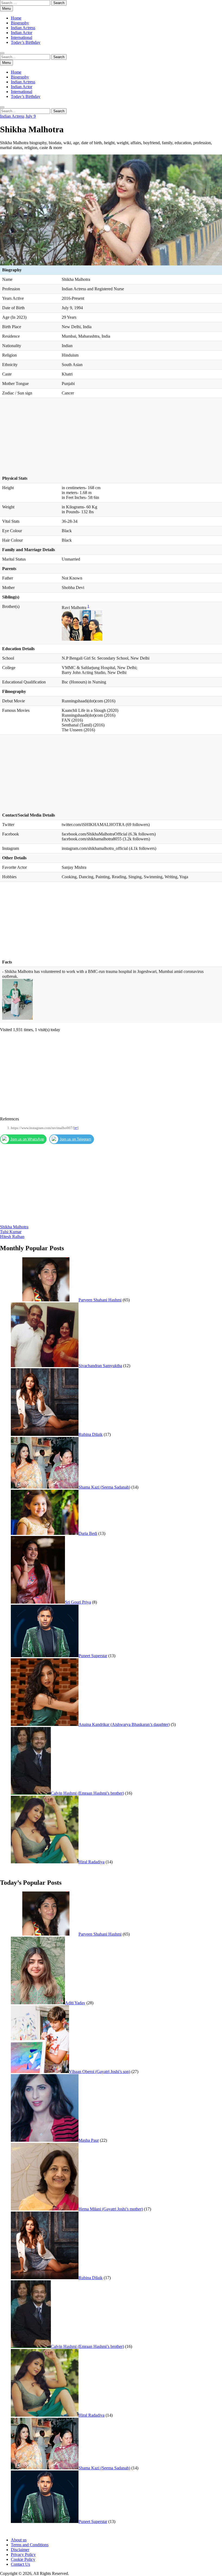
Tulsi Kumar (11, 1232)
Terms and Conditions (30, 2545)
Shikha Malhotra (14, 1227)
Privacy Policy (23, 2554)
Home (16, 18)
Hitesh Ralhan (12, 1237)
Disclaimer (20, 2550)
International (22, 37)
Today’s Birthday (26, 42)
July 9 (31, 116)
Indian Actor (22, 33)
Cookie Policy (23, 2559)
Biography (20, 23)
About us (19, 2540)
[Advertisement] (111, 438)
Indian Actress (23, 28)
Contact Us (20, 2564)
